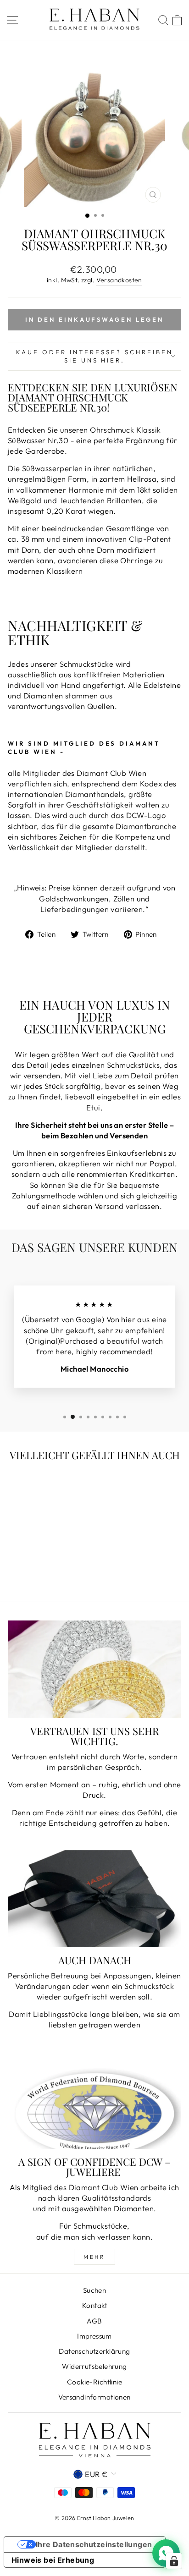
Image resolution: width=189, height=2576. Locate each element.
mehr (94, 2257)
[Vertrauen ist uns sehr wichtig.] (94, 1669)
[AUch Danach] (94, 1899)
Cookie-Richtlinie (94, 2382)
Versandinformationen (94, 2397)
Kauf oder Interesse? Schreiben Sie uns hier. (94, 356)
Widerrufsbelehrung (94, 2366)
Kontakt (94, 2305)
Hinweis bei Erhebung (53, 2560)
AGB (94, 2321)
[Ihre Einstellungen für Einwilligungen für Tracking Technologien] (174, 2561)
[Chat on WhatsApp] (166, 2553)
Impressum (94, 2336)
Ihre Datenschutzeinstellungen (94, 2544)
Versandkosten (119, 280)
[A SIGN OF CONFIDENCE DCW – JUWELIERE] (94, 2101)
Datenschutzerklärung (94, 2351)
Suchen (94, 2290)
